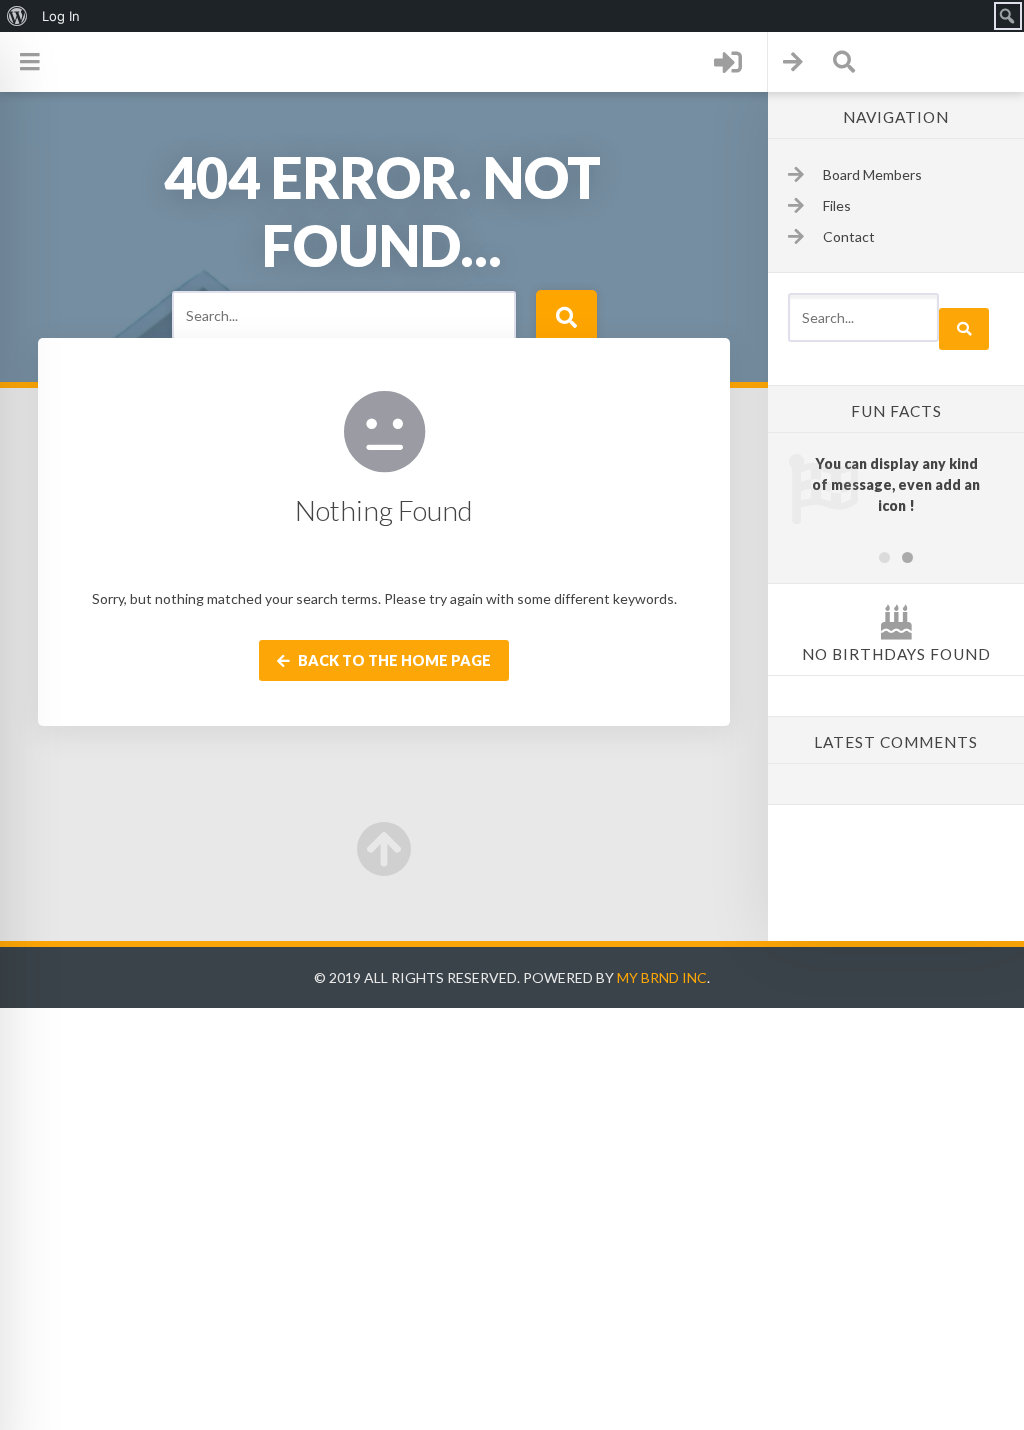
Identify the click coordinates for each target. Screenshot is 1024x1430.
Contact (849, 236)
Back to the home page (393, 660)
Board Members (872, 174)
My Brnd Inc (662, 977)
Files (837, 205)
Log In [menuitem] (61, 16)
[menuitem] (17, 16)
